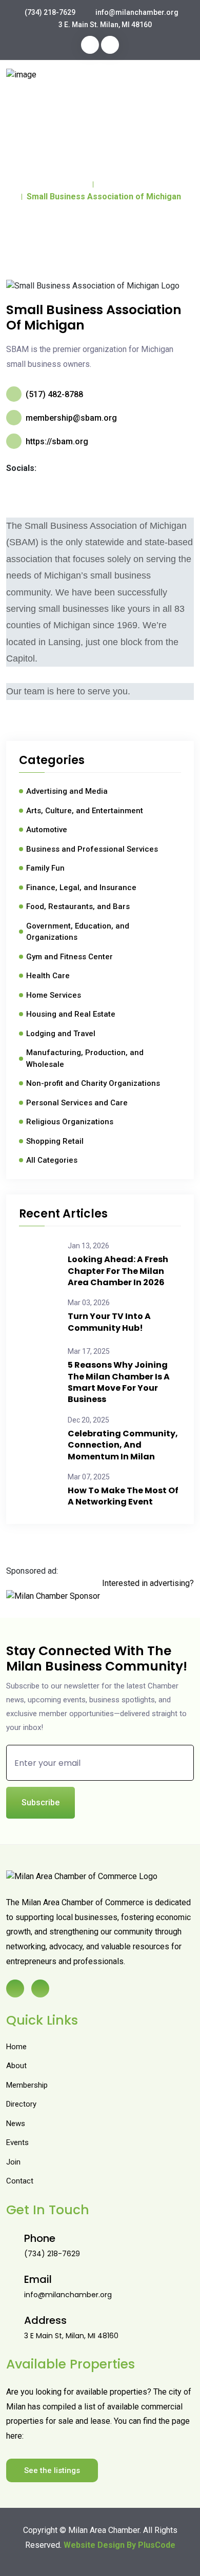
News (16, 2124)
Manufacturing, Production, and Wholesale (85, 1058)
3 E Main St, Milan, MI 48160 (71, 2336)
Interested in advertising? (148, 1583)
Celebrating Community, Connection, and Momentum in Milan (123, 1445)
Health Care (48, 976)
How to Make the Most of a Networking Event (123, 1496)
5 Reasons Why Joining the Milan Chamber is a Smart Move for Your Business (119, 1382)
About (16, 2066)
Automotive (47, 830)
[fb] (90, 45)
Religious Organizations (70, 1122)
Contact (20, 2181)
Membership (27, 2085)
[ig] (110, 45)
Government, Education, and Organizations (78, 932)
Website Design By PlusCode (119, 2545)
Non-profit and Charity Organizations (93, 1083)
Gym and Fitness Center (69, 957)
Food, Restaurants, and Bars (78, 906)
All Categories (52, 1160)
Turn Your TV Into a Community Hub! (109, 1322)
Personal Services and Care (77, 1103)
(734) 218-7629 (50, 12)
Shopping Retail (55, 1141)
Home (77, 184)
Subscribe (41, 1802)
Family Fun (45, 868)
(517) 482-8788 (54, 394)
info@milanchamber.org (137, 12)
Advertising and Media (67, 791)
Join (13, 2162)
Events (17, 2142)
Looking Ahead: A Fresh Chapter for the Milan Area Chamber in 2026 (118, 1271)
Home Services (54, 995)
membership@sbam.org (71, 418)
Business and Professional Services (92, 849)
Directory (116, 184)
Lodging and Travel (61, 1034)
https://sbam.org (57, 441)
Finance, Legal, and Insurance (81, 888)
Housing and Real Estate (71, 1014)
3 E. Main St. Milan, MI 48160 (105, 25)
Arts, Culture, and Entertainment (85, 811)
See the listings (52, 2470)
